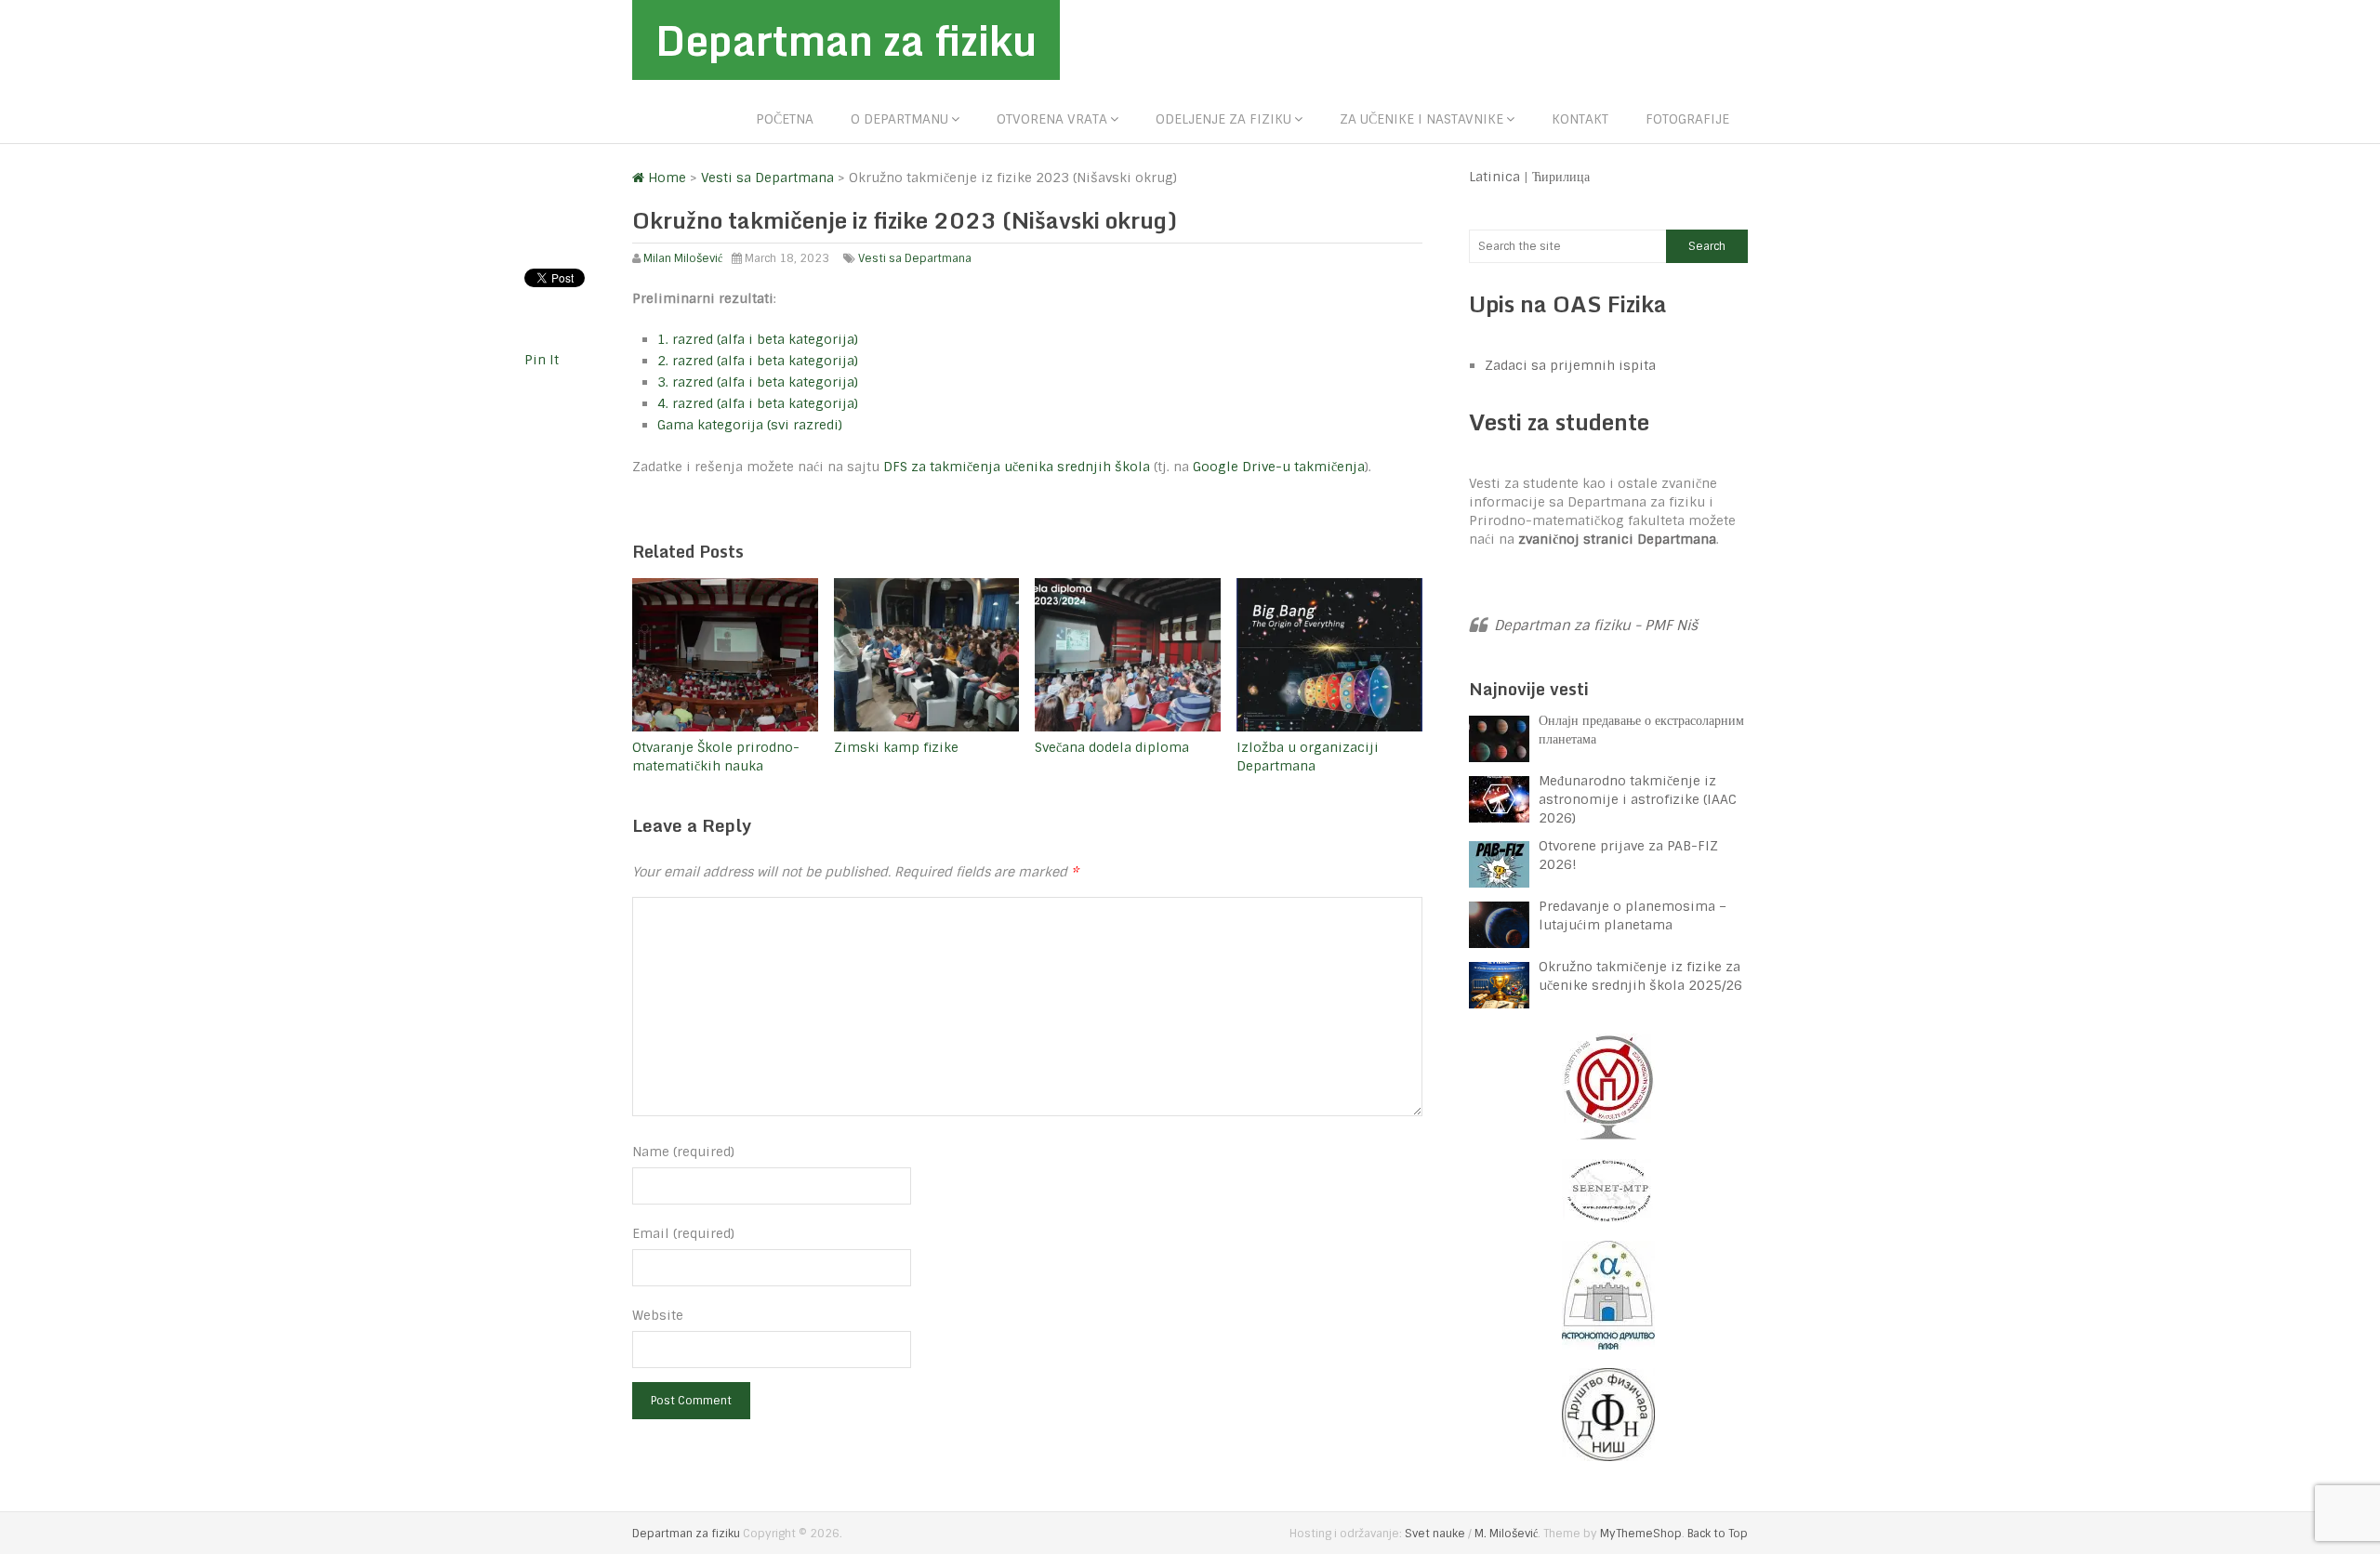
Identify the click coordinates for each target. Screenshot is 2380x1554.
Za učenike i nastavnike (1421, 119)
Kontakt (1580, 119)
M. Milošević (1506, 1534)
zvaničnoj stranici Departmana (1617, 539)
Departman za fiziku (846, 40)
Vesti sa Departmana (915, 258)
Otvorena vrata (1052, 119)
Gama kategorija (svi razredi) (750, 425)
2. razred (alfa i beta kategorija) (758, 361)
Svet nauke (1435, 1534)
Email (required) (683, 1233)
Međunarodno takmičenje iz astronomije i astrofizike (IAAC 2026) (1638, 799)
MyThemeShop (1641, 1534)
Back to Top (1718, 1534)
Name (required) (683, 1152)
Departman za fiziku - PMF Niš (1596, 626)
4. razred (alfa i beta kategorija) (758, 403)
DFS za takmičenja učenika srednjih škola (1018, 467)
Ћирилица (1561, 177)
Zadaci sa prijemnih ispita (1570, 365)
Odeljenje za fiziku (1223, 119)
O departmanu (899, 119)
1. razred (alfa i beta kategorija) (758, 339)
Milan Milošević (683, 258)
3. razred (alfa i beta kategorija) (758, 382)
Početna (785, 119)
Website (658, 1315)
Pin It (542, 360)
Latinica (1494, 177)
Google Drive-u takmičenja (1279, 467)
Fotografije (1687, 119)
